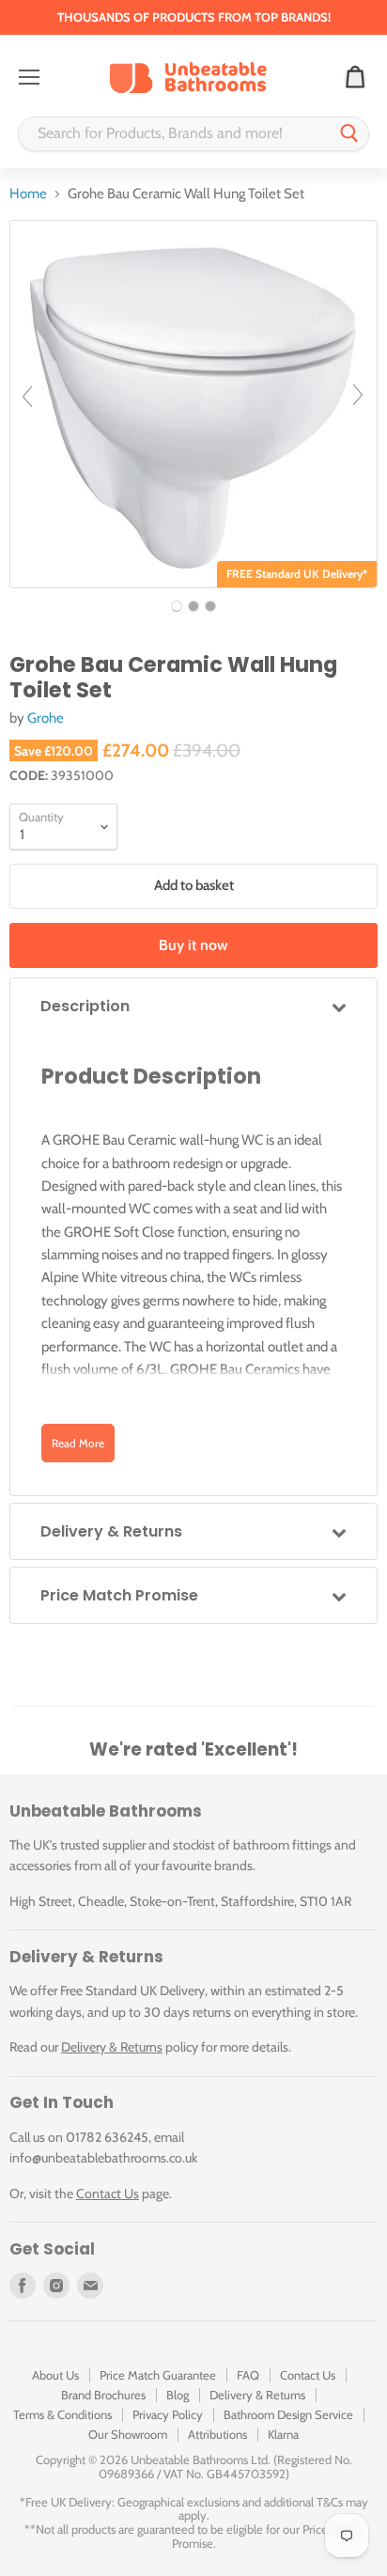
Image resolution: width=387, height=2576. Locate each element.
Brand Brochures (103, 2395)
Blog (178, 2395)
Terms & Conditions (62, 2414)
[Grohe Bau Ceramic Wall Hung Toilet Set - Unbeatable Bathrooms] (177, 606)
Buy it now (193, 945)
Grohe (46, 718)
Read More (78, 1443)
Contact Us (108, 2194)
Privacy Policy (168, 2414)
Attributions (217, 2434)
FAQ (248, 2375)
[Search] (349, 134)
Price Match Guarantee (158, 2375)
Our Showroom (128, 2434)
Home (28, 194)
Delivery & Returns (112, 2047)
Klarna (283, 2434)
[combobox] (175, 134)
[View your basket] (355, 78)
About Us (55, 2375)
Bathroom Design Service (288, 2414)
